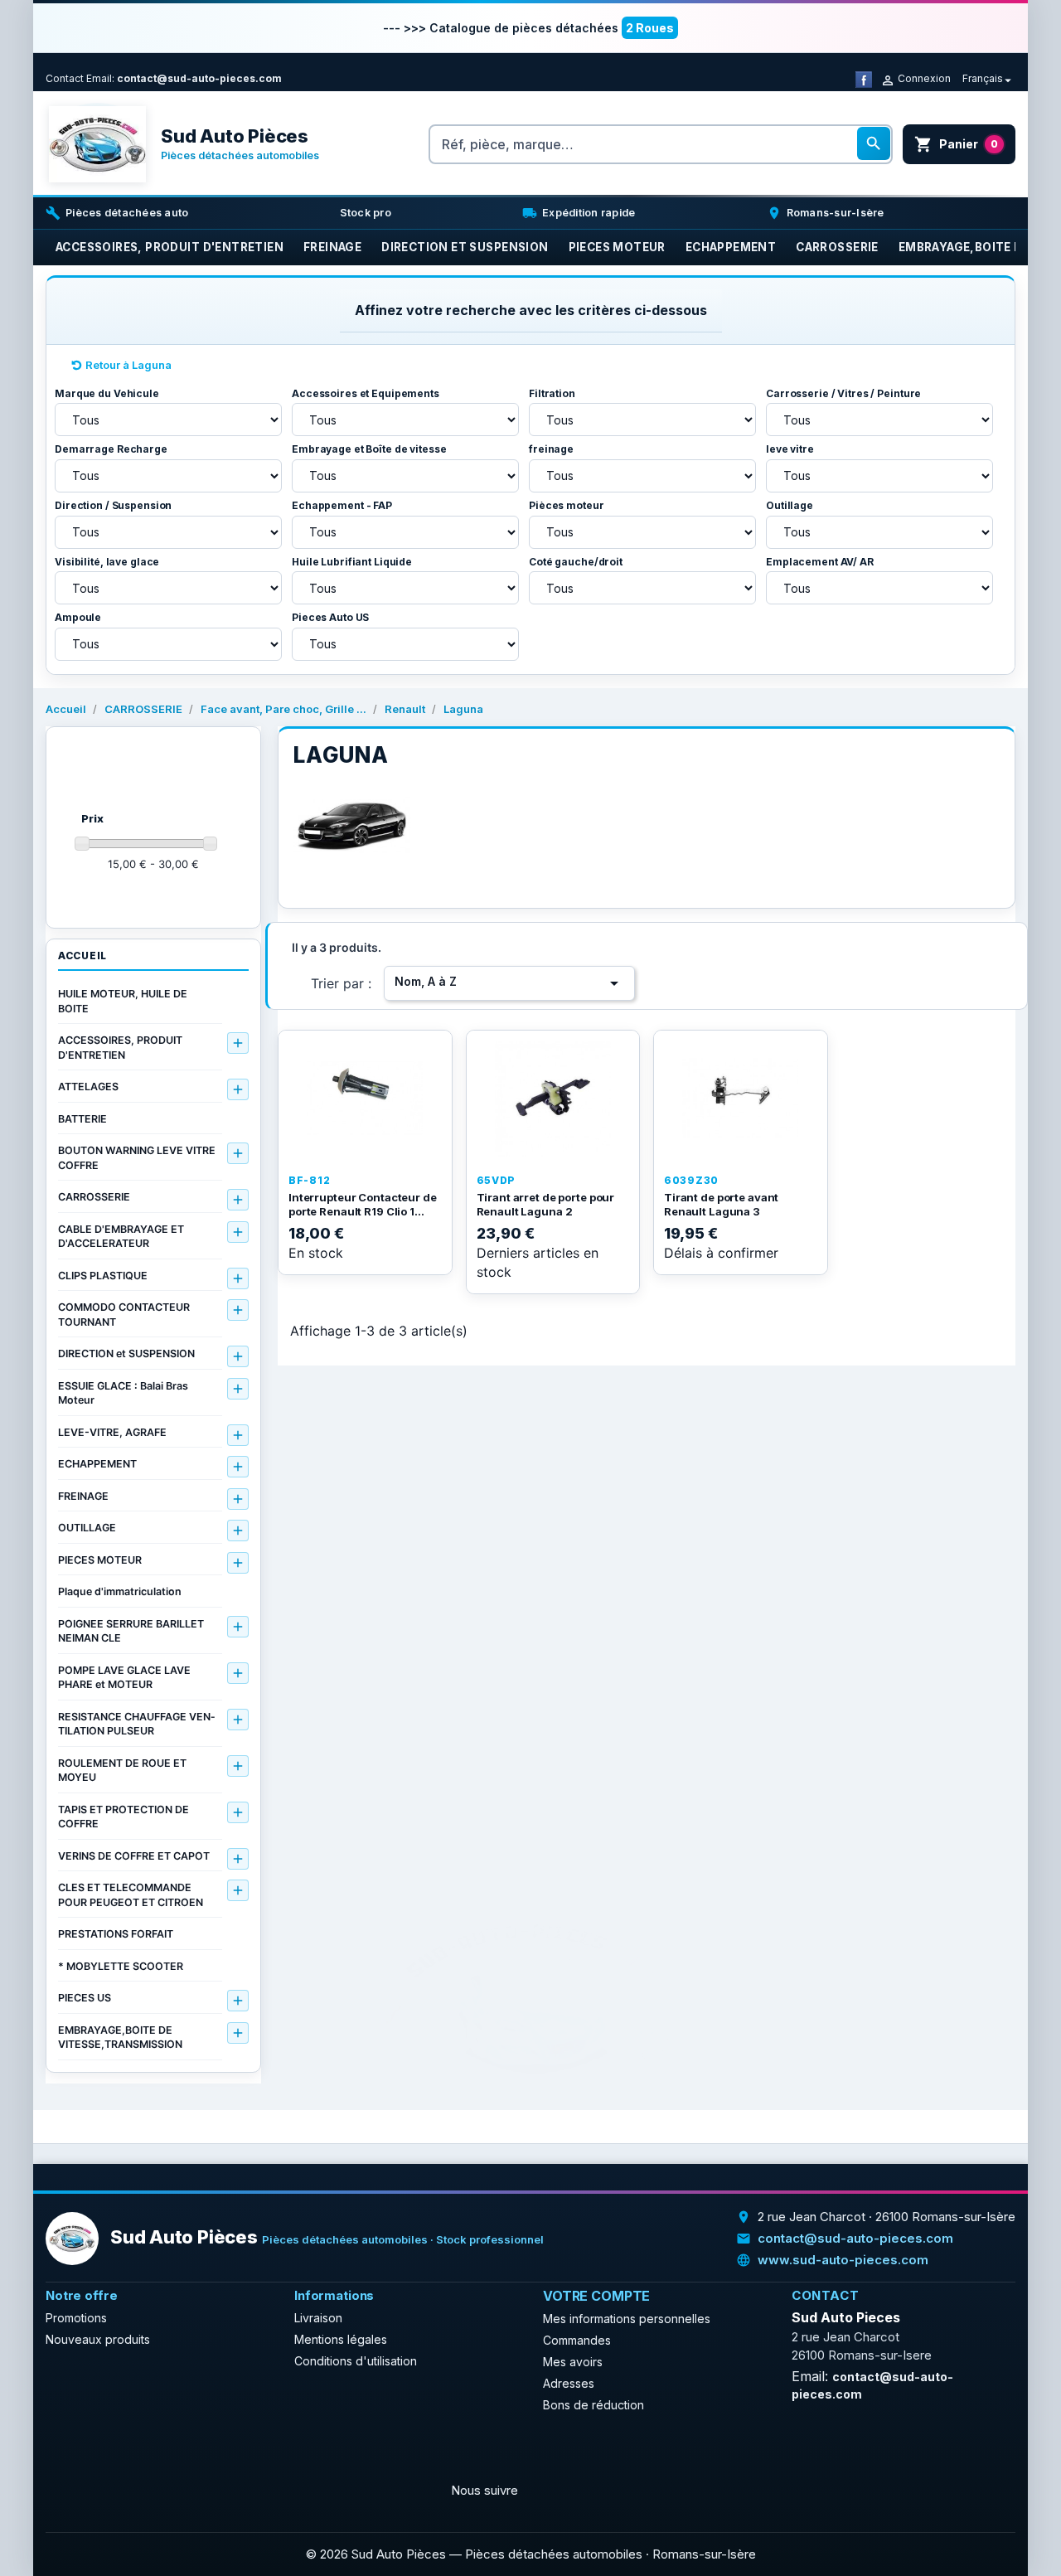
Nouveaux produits (98, 2339)
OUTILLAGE (87, 1528)
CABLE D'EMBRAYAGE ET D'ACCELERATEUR (121, 1237)
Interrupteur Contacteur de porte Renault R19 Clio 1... (363, 1205)
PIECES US (85, 1998)
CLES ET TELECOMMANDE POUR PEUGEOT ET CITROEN (131, 1895)
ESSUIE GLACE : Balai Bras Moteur (123, 1393)
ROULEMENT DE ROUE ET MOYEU (122, 1771)
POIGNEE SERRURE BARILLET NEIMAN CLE (131, 1631)
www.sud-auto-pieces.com (843, 2260)
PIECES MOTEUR (100, 1560)
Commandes (577, 2340)
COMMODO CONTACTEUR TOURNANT (124, 1315)
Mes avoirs (573, 2362)
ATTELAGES (88, 1087)
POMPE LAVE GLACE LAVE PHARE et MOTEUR (124, 1678)
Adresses (569, 2383)
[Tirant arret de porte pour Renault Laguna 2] (553, 1099)
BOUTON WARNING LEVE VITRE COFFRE (137, 1158)
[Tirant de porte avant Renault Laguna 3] (741, 1099)
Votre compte (596, 2296)
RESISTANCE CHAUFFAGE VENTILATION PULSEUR (136, 1724)
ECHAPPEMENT (97, 1464)
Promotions (76, 2318)
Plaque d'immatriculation (120, 1591)
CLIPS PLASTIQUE (103, 1276)
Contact (65, 78)
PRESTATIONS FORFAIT (116, 1934)
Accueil (82, 956)
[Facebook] (864, 78)
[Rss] (100, 2451)
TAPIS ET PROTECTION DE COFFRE (124, 1817)
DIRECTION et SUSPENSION (126, 1353)
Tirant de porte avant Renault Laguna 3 (721, 1205)
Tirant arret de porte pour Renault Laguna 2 (546, 1205)
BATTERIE (82, 1119)
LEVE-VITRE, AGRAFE (112, 1432)
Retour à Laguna (128, 365)
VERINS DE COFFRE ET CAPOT (134, 1856)
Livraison (318, 2318)
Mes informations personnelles (627, 2319)
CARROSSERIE (94, 1197)
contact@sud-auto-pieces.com (199, 78)
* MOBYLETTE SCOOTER (121, 1966)
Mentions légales (341, 2339)
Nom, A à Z (509, 983)
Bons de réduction (593, 2405)
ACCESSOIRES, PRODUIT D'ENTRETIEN (120, 1048)
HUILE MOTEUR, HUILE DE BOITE (123, 1001)
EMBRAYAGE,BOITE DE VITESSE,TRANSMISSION (120, 2038)
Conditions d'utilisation (356, 2361)
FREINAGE (83, 1496)
